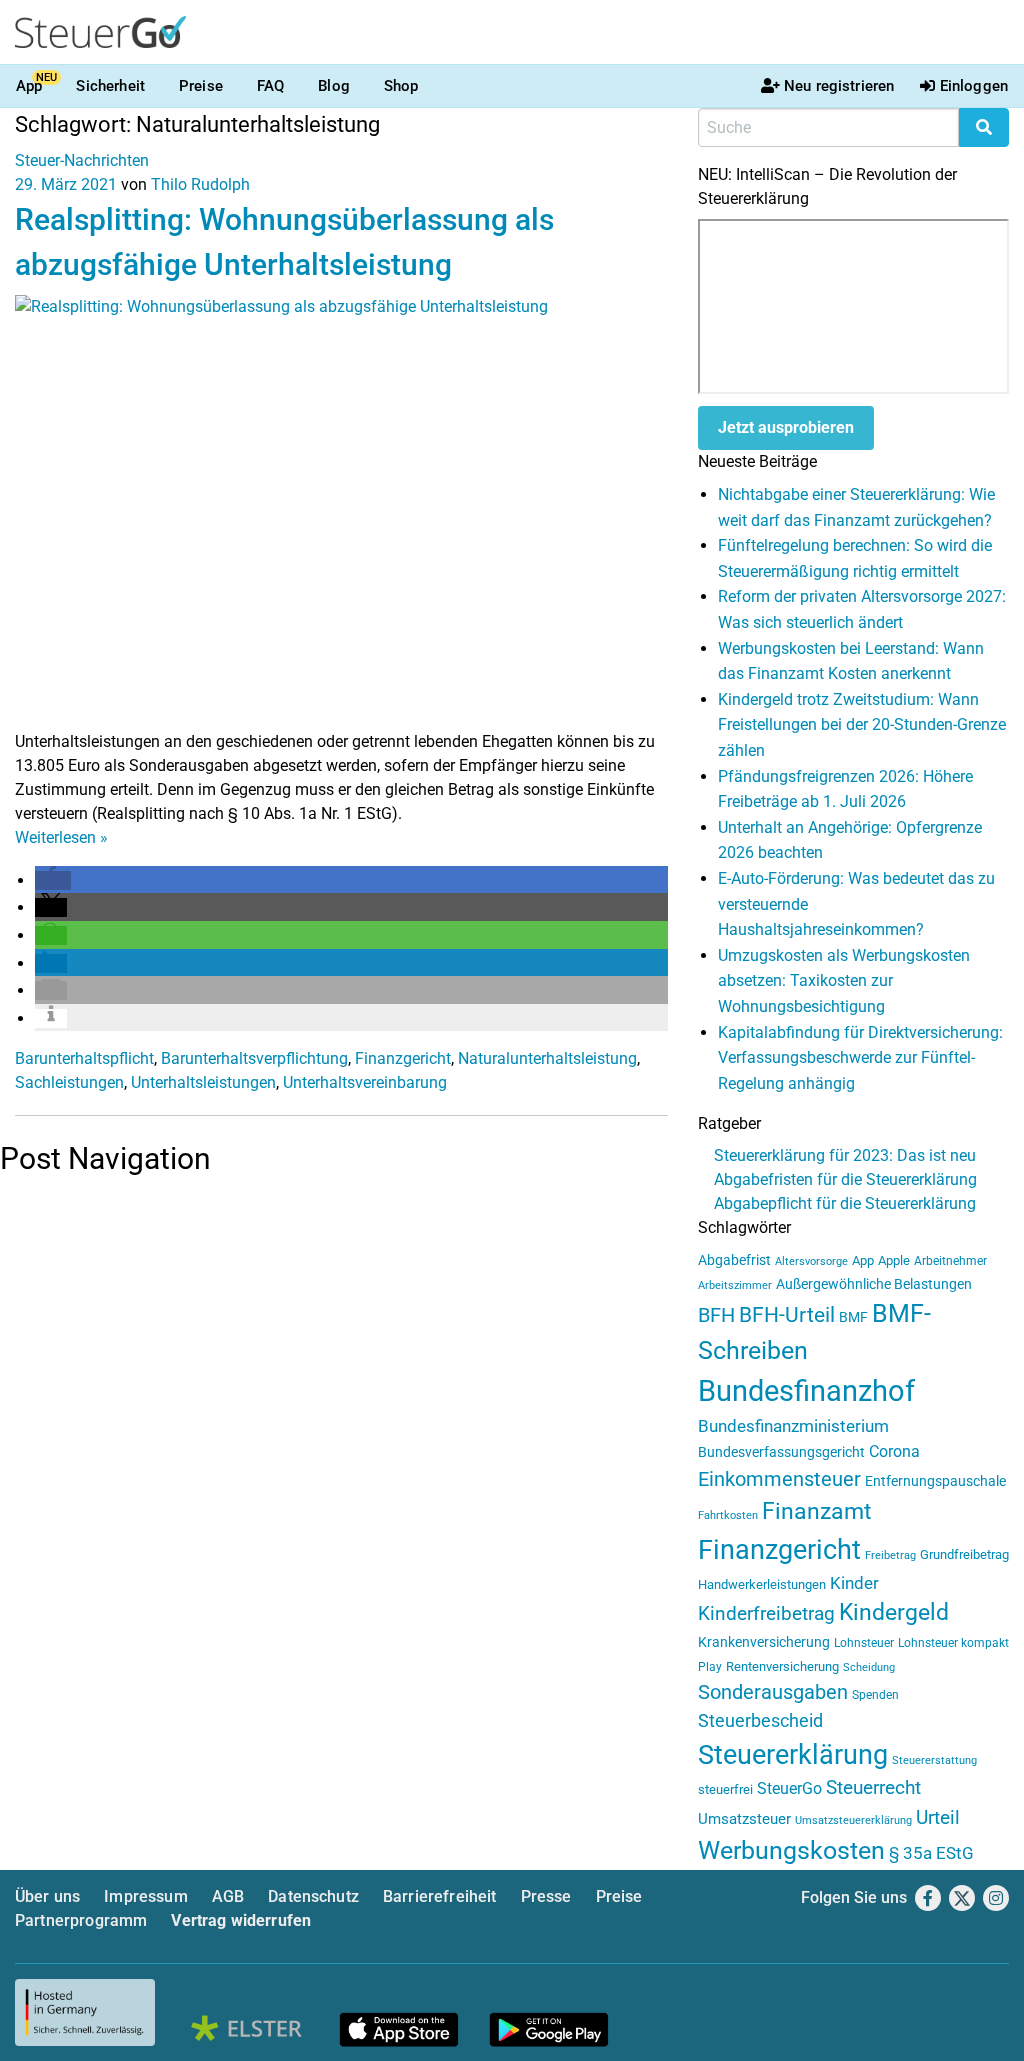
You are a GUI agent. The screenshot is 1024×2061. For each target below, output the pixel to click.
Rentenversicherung (782, 1666)
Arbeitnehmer (950, 1261)
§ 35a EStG (931, 1853)
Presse (546, 1896)
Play (710, 1667)
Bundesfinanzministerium (793, 1426)
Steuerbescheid (760, 1720)
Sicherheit (110, 86)
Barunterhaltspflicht (84, 1058)
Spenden (875, 1695)
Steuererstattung (934, 1760)
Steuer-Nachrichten (82, 160)
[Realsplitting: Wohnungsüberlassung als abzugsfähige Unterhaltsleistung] (341, 511)
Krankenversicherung (764, 1642)
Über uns (47, 1896)
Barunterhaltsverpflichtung (254, 1058)
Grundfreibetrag (964, 1554)
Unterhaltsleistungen (203, 1082)
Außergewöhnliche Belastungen (874, 1284)
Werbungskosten (791, 1850)
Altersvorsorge (811, 1261)
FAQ (270, 86)
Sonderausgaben (773, 1692)
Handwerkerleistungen (762, 1584)
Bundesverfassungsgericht (781, 1452)
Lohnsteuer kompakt (953, 1643)
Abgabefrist (734, 1260)
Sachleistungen (69, 1082)
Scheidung (869, 1667)
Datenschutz (313, 1896)
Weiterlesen (61, 837)
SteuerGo (789, 1788)
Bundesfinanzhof (806, 1391)
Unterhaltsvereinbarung (365, 1082)
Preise (201, 86)
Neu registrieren (839, 86)
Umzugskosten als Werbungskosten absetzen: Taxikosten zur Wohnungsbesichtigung (844, 981)
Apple (894, 1260)
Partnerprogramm (81, 1920)
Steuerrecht (873, 1788)
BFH (716, 1315)
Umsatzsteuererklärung (853, 1820)
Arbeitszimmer (735, 1285)
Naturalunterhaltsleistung (547, 1058)
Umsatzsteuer (744, 1819)
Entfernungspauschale (935, 1481)
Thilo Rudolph (200, 184)
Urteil (938, 1817)
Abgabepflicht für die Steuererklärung (845, 1203)
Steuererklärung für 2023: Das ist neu (845, 1155)
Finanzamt (817, 1511)
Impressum (145, 1896)
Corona (894, 1451)
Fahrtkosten (728, 1515)
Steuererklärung (793, 1755)
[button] (53, 880)
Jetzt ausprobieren (786, 427)
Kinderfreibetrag (766, 1614)
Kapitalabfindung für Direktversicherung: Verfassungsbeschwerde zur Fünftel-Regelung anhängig (860, 1058)
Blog (334, 86)
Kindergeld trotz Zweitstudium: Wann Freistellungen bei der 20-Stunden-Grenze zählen (862, 725)
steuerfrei (725, 1789)
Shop (401, 86)
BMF (853, 1317)
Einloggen (974, 86)
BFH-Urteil (787, 1314)
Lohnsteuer (864, 1643)
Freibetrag (890, 1555)
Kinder (854, 1583)
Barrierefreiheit (440, 1896)
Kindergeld (894, 1612)
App (29, 86)
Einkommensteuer (779, 1479)
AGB (228, 1896)
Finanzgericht (403, 1058)
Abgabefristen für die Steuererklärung (845, 1179)
